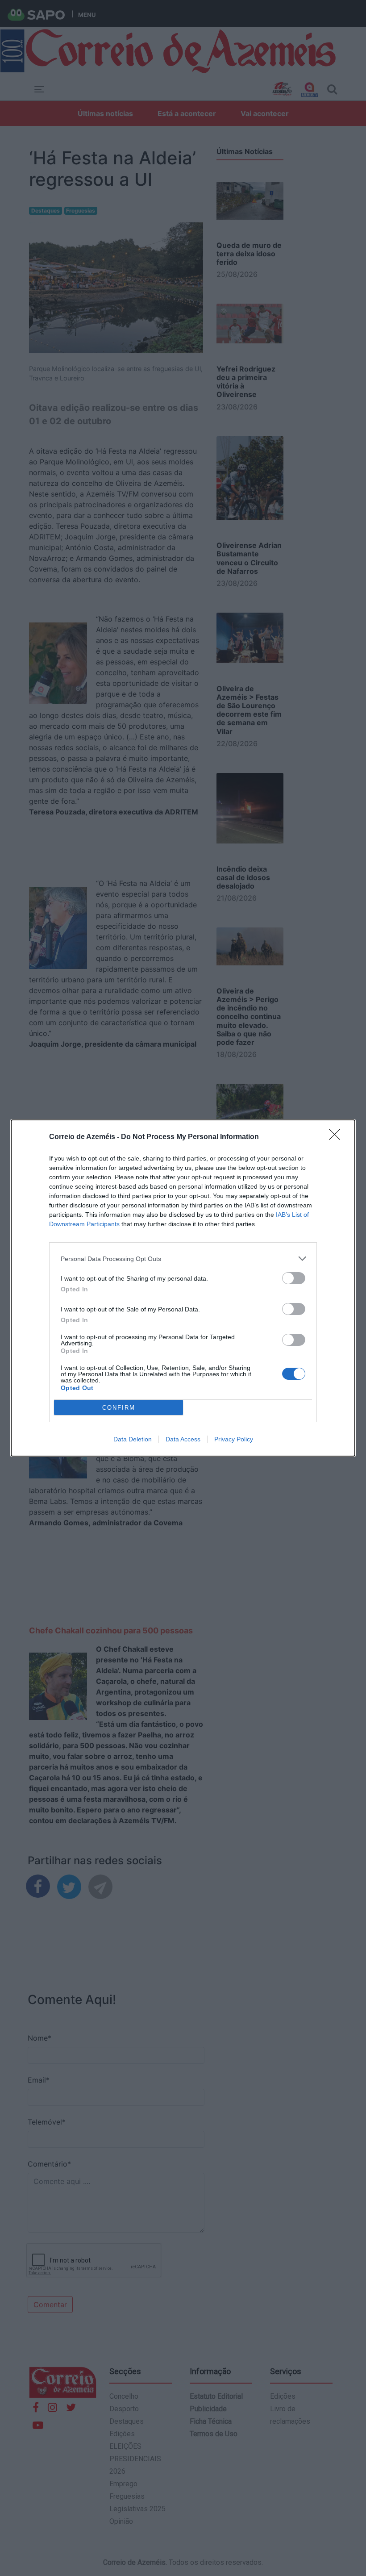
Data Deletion (133, 1439)
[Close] (337, 1137)
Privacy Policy (234, 1439)
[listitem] (183, 1259)
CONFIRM (119, 1408)
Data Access (183, 1439)
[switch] (294, 1278)
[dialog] (183, 1288)
